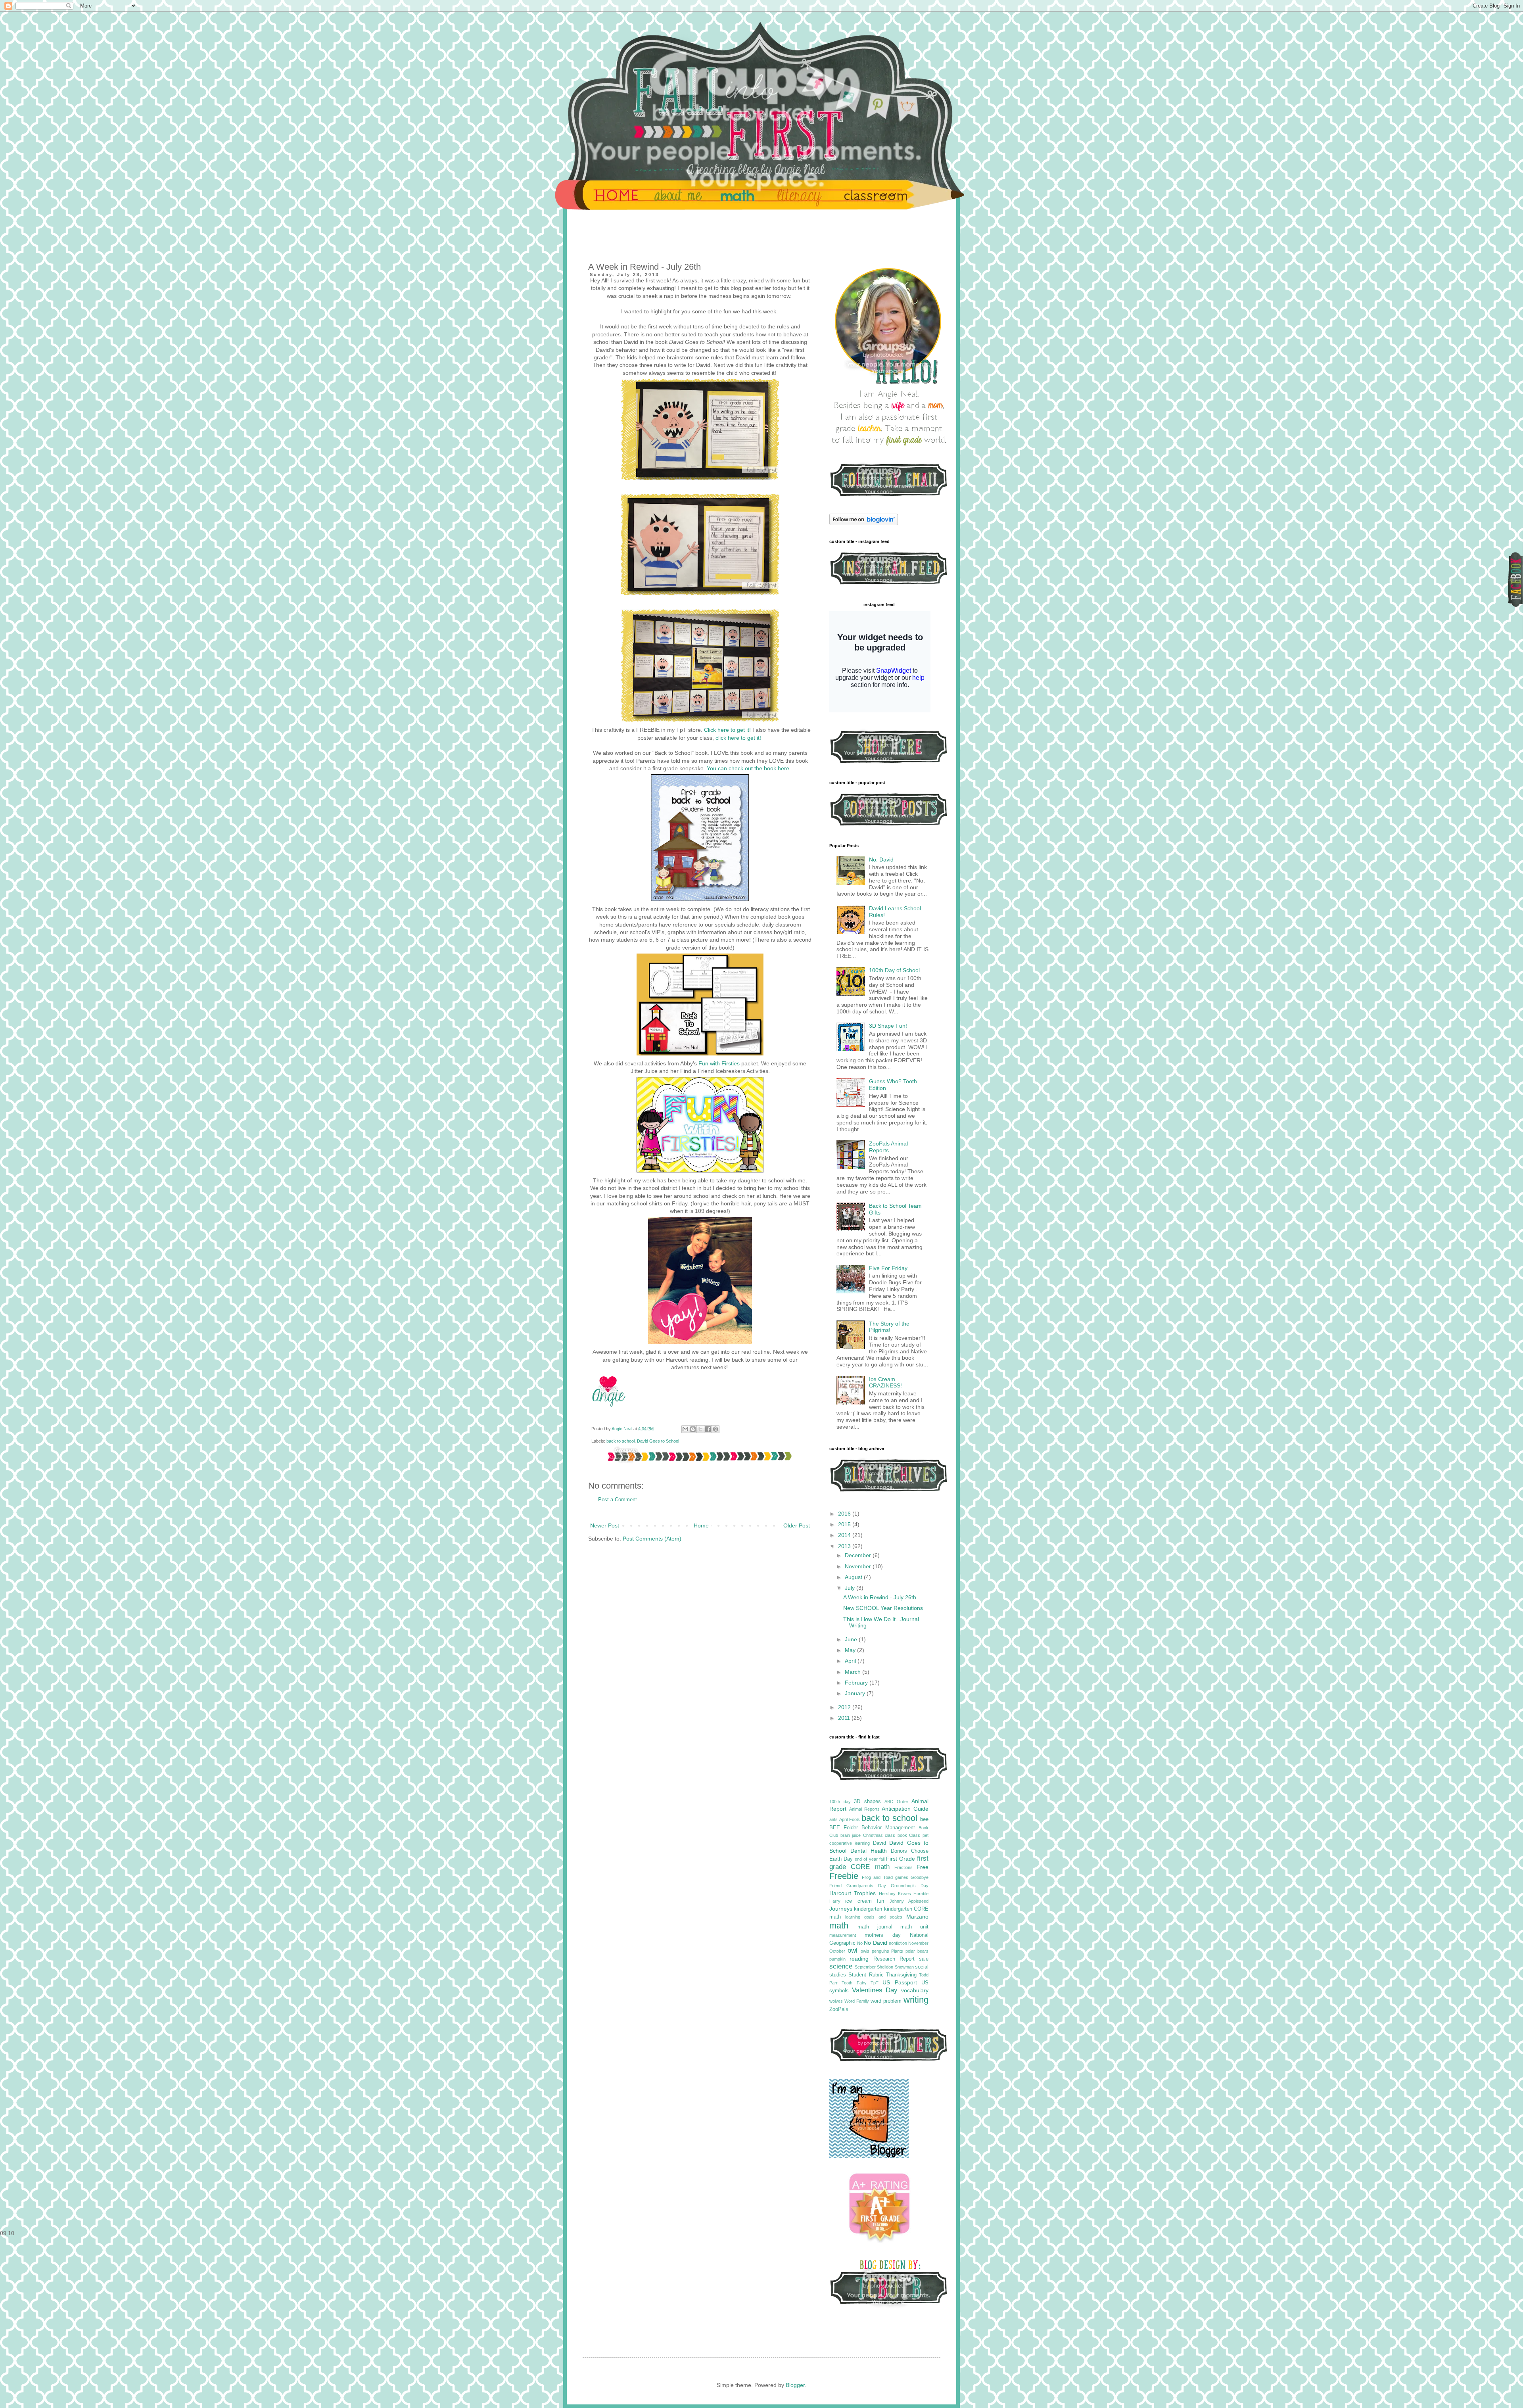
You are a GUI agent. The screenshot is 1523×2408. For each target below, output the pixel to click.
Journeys (841, 1909)
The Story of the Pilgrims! (889, 1327)
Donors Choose (910, 1851)
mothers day (883, 1935)
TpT (875, 1983)
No (860, 1943)
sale (924, 1959)
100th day (840, 1802)
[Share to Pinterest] (715, 1429)
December (859, 1555)
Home (701, 1525)
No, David (881, 860)
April (851, 1661)
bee (924, 1819)
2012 (845, 1707)
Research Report (894, 1959)
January (856, 1693)
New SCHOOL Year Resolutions (883, 1608)
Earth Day (841, 1859)
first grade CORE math (879, 1863)
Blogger (795, 2385)
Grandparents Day (866, 1886)
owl (853, 1950)
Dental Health (869, 1851)
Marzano (917, 1917)
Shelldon (885, 1967)
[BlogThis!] (693, 1429)
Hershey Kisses (895, 1894)
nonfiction (898, 1943)
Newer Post (605, 1525)
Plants (897, 1951)
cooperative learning (850, 1843)
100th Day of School (894, 970)
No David (875, 1943)
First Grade (901, 1859)
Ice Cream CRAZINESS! (885, 1382)
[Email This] (685, 1429)
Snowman (904, 1967)
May (851, 1650)
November (859, 1566)
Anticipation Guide (905, 1809)
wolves (836, 2001)
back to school (621, 1441)
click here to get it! (738, 738)
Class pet (919, 1835)
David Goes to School (658, 1441)
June (852, 1639)
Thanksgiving (901, 1975)
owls (865, 1951)
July (851, 1588)
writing (916, 2000)
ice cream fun (865, 1901)
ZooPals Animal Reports (888, 1147)
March (854, 1672)
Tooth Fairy (854, 1983)
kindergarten (868, 1909)
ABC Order (896, 1802)
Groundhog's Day (910, 1886)
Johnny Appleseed (909, 1901)
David (879, 1843)
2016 (845, 1514)
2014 (845, 1535)
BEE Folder (844, 1828)
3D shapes (867, 1802)
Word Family (857, 2001)
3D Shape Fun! (888, 1026)
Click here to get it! (728, 730)
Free (923, 1867)
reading (859, 1959)
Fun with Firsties (719, 1063)
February (857, 1683)
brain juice (851, 1835)
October (837, 1951)
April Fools (850, 1819)
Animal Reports (864, 1809)
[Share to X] (700, 1429)
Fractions (903, 1867)
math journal (875, 1927)
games (902, 1877)
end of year (866, 1859)
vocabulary (915, 1990)
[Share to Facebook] (708, 1429)
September (865, 1967)
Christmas (873, 1835)
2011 (845, 1718)
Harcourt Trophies (853, 1893)
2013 (845, 1546)
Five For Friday (888, 1268)
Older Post (797, 1525)
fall (882, 1859)
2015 (845, 1524)
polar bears (917, 1951)
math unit (914, 1927)
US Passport (900, 1982)
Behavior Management (888, 1828)
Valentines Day (875, 1990)
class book (896, 1835)
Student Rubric (866, 1975)
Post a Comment (618, 1500)
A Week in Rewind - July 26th (880, 1597)
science (841, 1966)
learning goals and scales (874, 1917)
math (839, 1925)
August (854, 1577)
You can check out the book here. (749, 768)
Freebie (844, 1876)
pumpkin (837, 1959)
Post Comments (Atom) (652, 1539)
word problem (886, 2001)
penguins (880, 1951)
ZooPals (839, 2009)
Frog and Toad (877, 1877)
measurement (843, 1935)
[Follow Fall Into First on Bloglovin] (864, 523)
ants (833, 1819)
